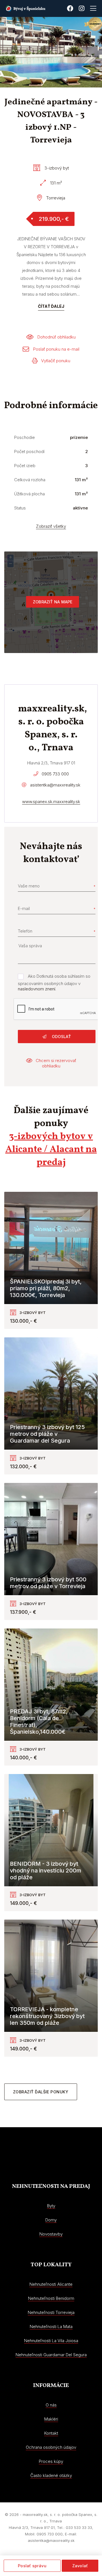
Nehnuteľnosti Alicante (51, 2284)
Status (20, 508)
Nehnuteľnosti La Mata (51, 2326)
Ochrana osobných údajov (51, 2447)
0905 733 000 (55, 774)
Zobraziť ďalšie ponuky (41, 2092)
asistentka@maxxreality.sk (55, 785)
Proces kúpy (51, 2461)
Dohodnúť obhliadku (57, 337)
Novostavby (51, 2234)
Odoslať (61, 1037)
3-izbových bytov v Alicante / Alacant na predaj (51, 1150)
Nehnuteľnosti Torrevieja (51, 2312)
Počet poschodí (29, 451)
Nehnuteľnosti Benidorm (51, 2298)
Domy (51, 2220)
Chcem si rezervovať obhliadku (56, 1063)
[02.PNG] (47, 52)
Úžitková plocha (29, 494)
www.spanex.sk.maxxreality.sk (51, 802)
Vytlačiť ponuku (56, 361)
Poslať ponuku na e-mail (56, 349)
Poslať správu (32, 2566)
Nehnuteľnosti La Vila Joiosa (51, 2341)
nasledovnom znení (37, 989)
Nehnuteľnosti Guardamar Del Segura (51, 2355)
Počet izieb (25, 466)
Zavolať (80, 2566)
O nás (51, 2405)
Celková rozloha (30, 480)
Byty (51, 2206)
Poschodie (25, 437)
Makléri (51, 2419)
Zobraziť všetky (51, 526)
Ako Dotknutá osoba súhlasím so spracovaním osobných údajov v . (54, 983)
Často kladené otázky (51, 2475)
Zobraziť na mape (53, 602)
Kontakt (51, 2433)
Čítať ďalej (51, 306)
